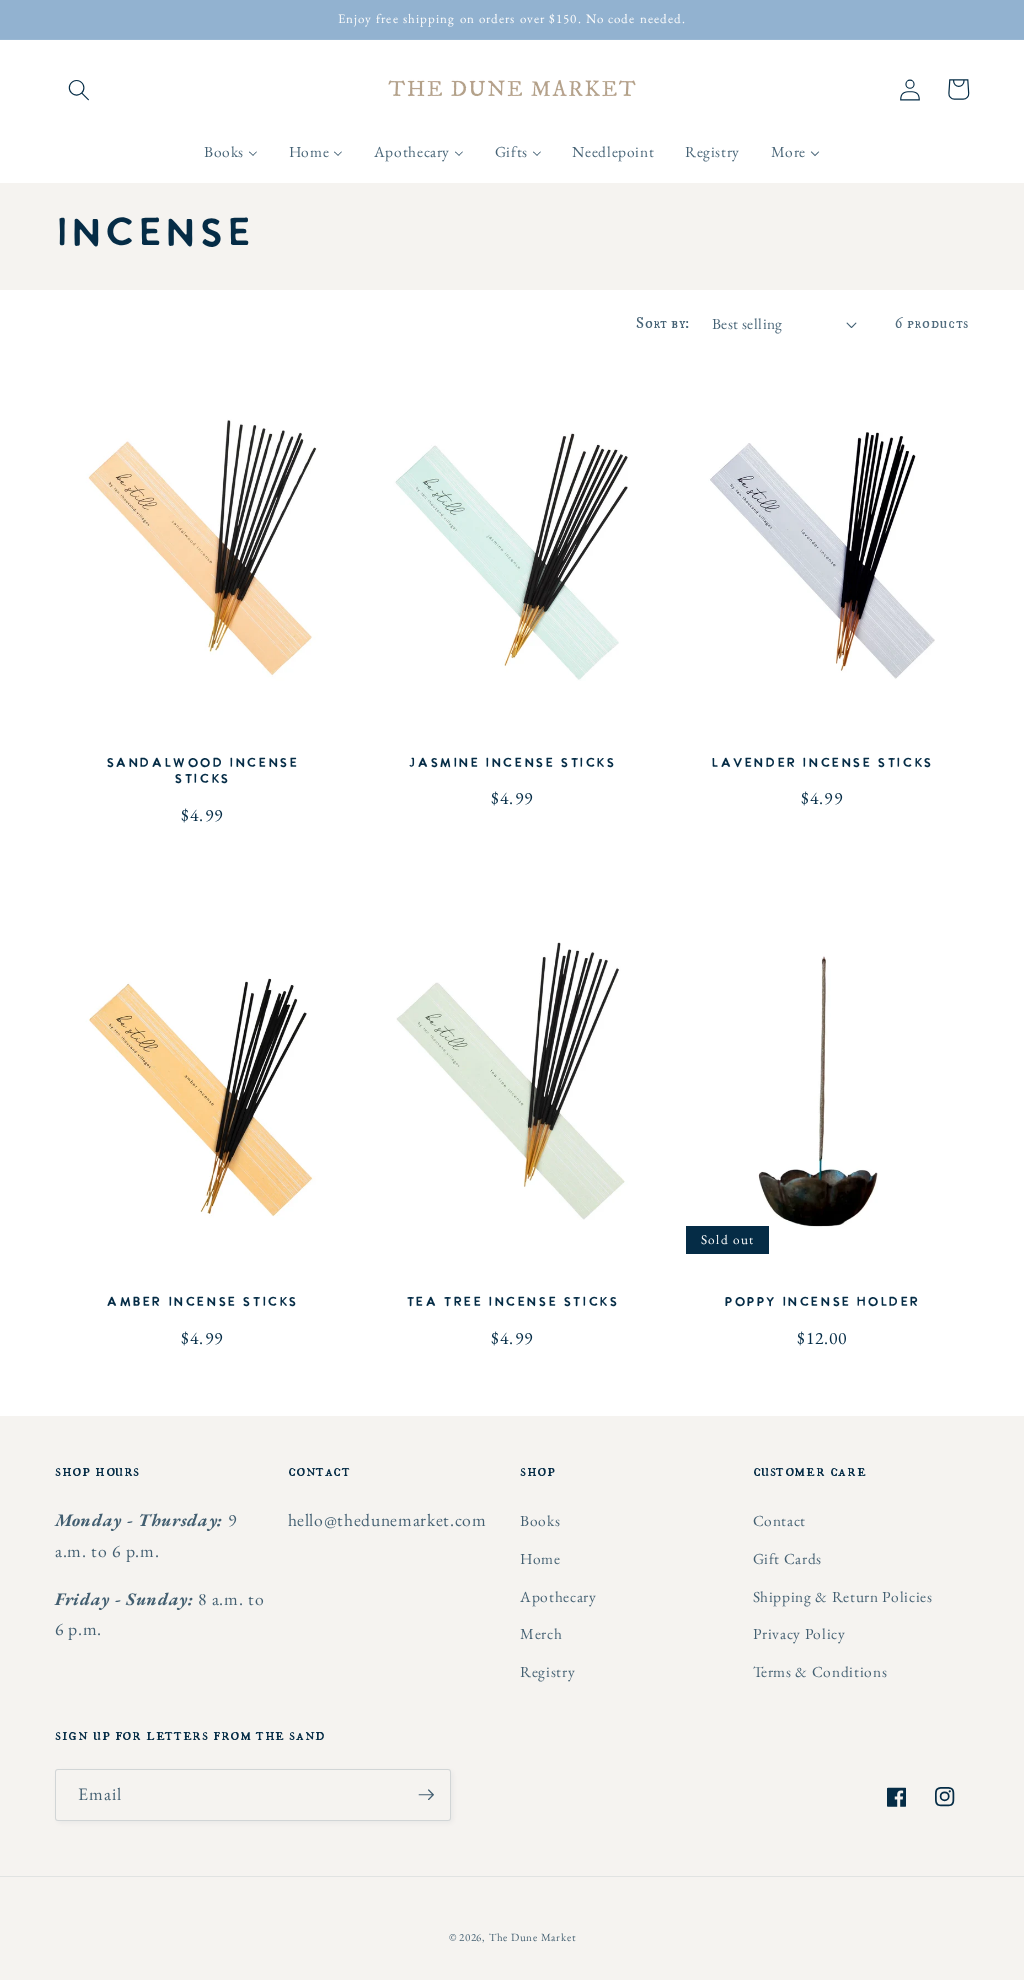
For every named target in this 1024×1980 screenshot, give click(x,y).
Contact (780, 1520)
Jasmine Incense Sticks (511, 763)
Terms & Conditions (820, 1671)
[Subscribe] (426, 1795)
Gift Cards (788, 1558)
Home (540, 1558)
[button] (79, 89)
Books (540, 1520)
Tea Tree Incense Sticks (512, 1302)
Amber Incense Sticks (202, 1302)
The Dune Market (532, 1937)
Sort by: (663, 323)
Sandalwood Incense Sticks (202, 772)
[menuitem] (231, 152)
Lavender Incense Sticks (822, 763)
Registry (547, 1671)
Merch (541, 1633)
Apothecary (558, 1596)
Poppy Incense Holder (822, 1302)
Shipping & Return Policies (843, 1596)
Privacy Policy (799, 1633)
